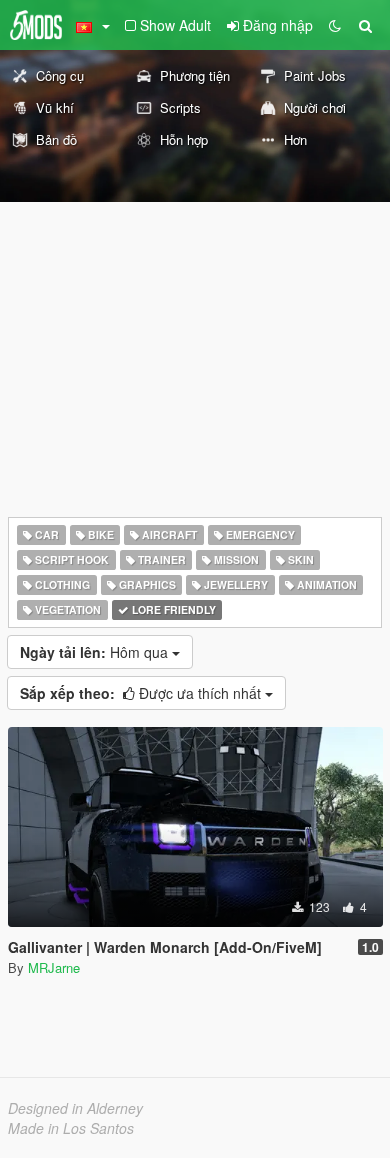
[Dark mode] (335, 25)
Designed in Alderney (75, 1108)
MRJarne (54, 967)
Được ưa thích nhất (142, 693)
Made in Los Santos (71, 1128)
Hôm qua (96, 652)
